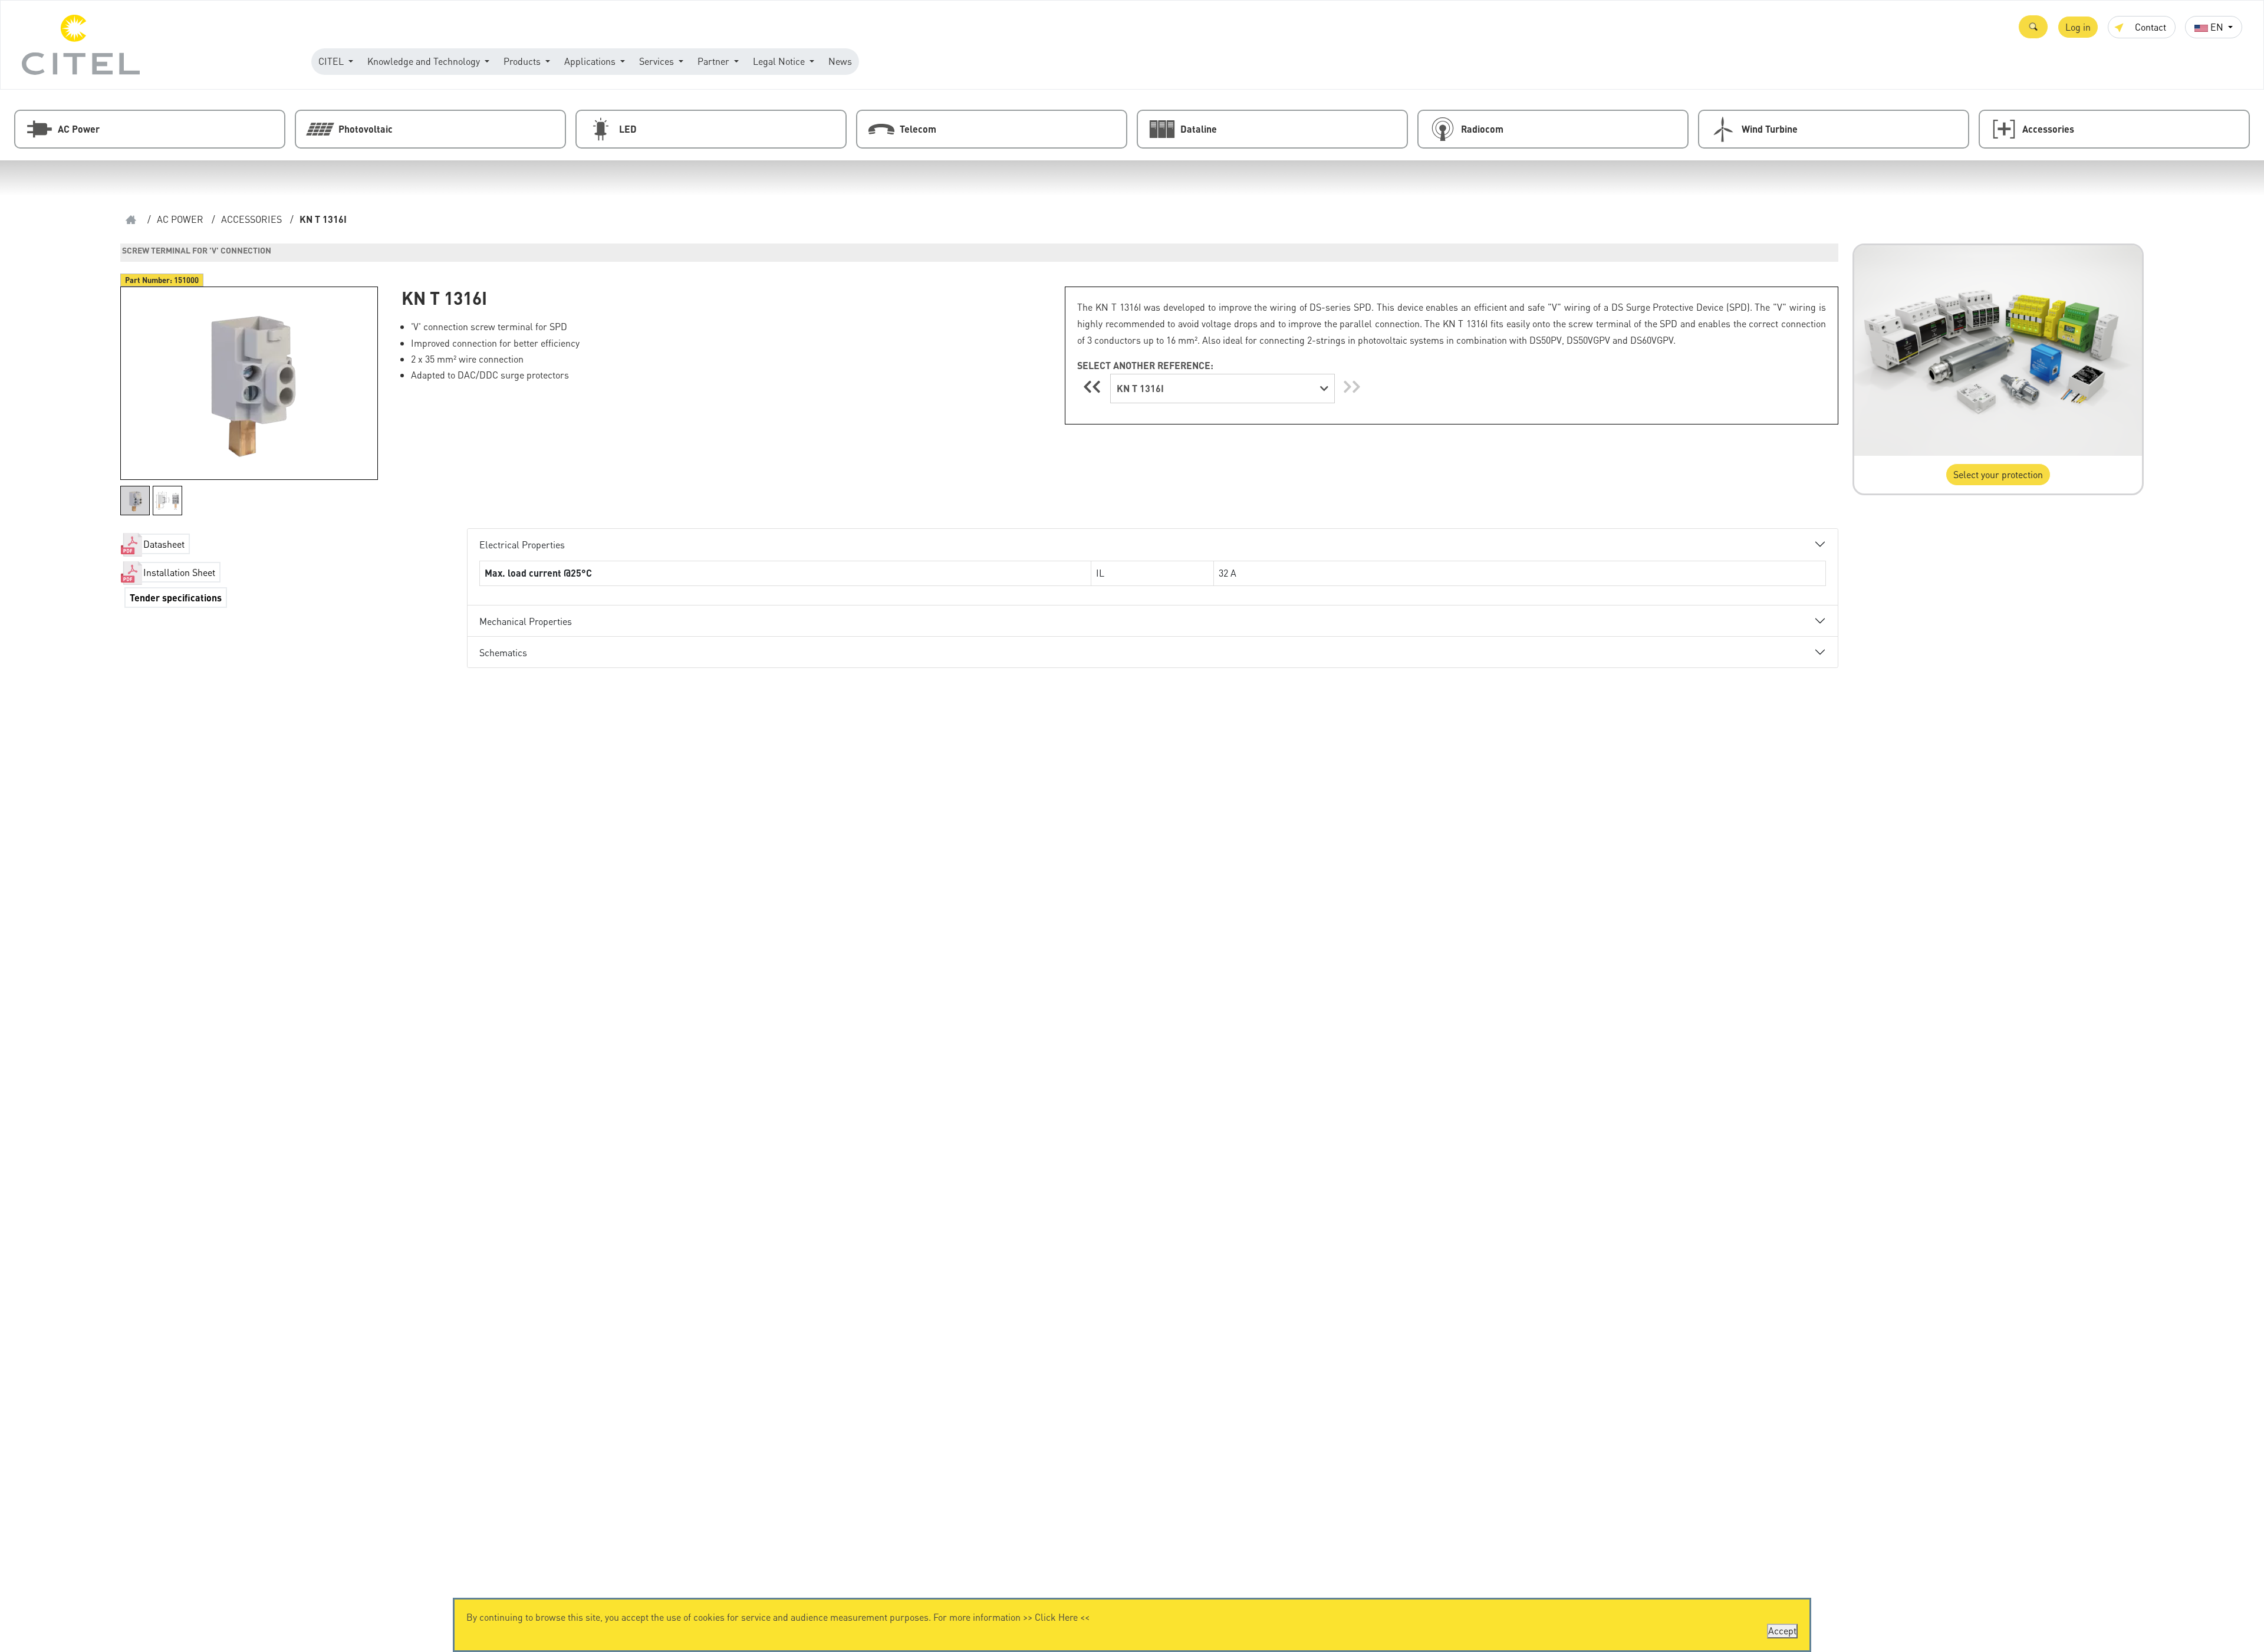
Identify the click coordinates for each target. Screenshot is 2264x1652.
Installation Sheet (179, 572)
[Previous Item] (1094, 386)
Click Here (1056, 1617)
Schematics (503, 652)
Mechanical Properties (526, 621)
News (840, 61)
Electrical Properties (522, 544)
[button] (2033, 27)
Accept (1782, 1630)
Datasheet (164, 544)
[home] (131, 220)
